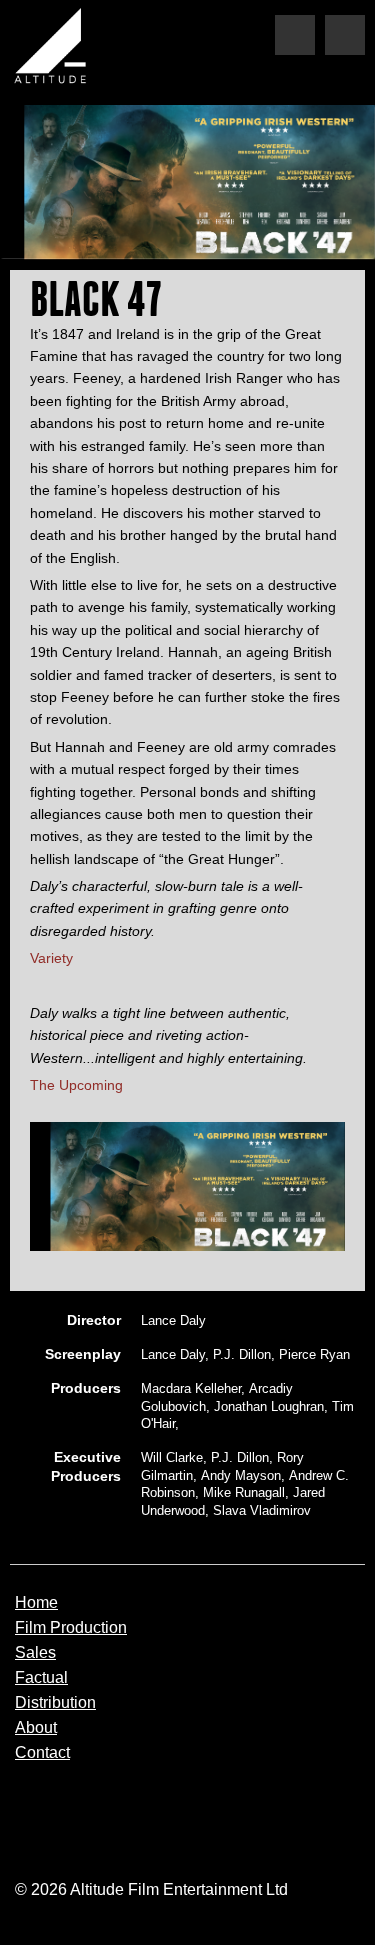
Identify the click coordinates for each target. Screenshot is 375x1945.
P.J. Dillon (242, 1354)
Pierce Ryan (314, 1354)
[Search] (295, 35)
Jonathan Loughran (269, 1406)
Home (36, 1603)
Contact (42, 1753)
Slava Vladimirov (262, 1510)
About (36, 1728)
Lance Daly (173, 1320)
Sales (35, 1653)
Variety (51, 958)
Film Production (71, 1628)
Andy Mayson (241, 1475)
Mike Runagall (244, 1492)
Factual (41, 1678)
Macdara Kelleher (191, 1388)
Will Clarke (172, 1457)
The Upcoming (76, 1085)
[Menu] (345, 35)
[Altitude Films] (55, 50)
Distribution (55, 1703)
